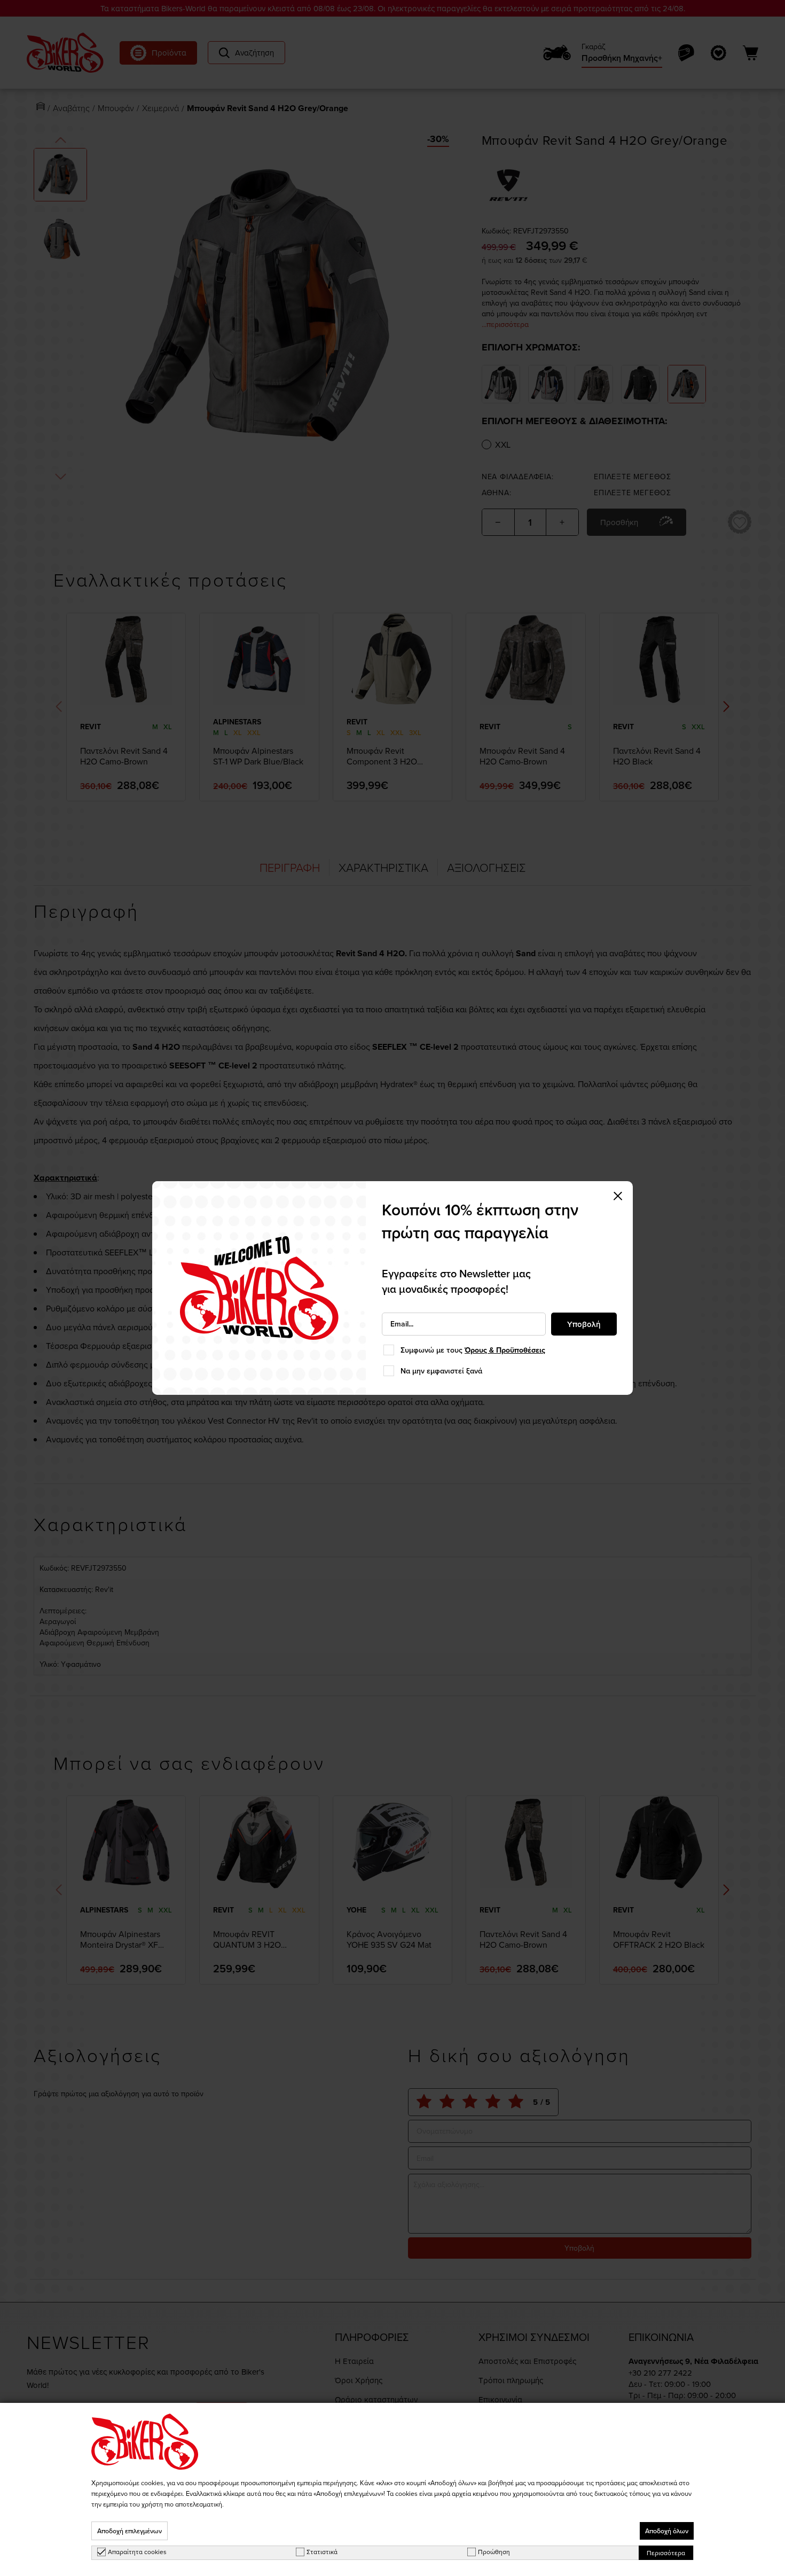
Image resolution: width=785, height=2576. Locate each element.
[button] (618, 1196)
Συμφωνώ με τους (473, 1350)
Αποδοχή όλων (667, 2531)
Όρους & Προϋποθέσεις (505, 1350)
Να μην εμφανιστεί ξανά (441, 1371)
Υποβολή (584, 1324)
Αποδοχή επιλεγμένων (129, 2531)
